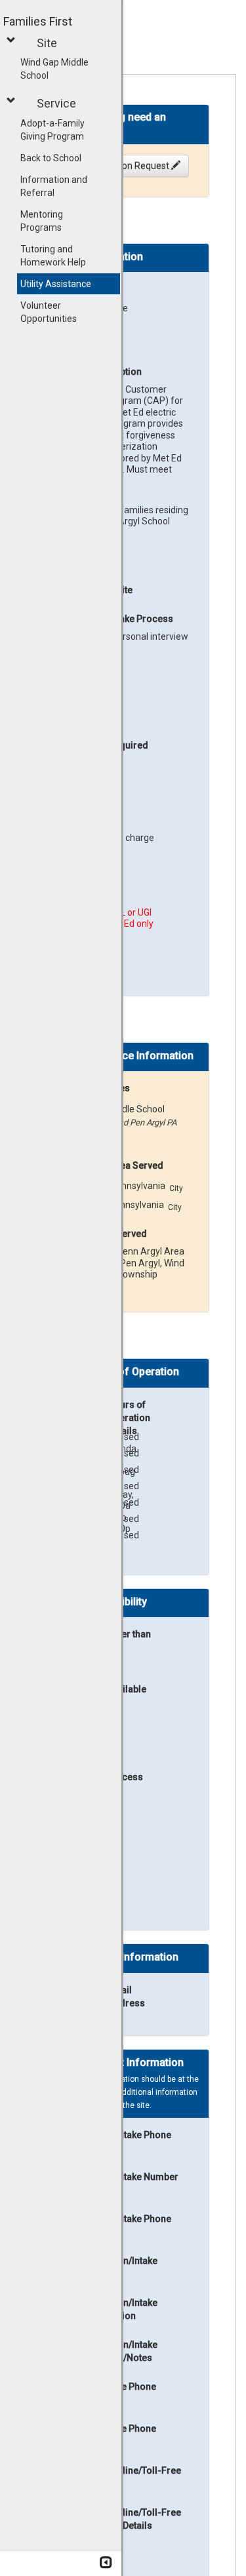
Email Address (126, 1997)
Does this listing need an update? (107, 123)
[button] (13, 40)
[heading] (123, 128)
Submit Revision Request (118, 166)
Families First (38, 21)
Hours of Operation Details (129, 1418)
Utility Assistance (56, 284)
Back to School (51, 158)
